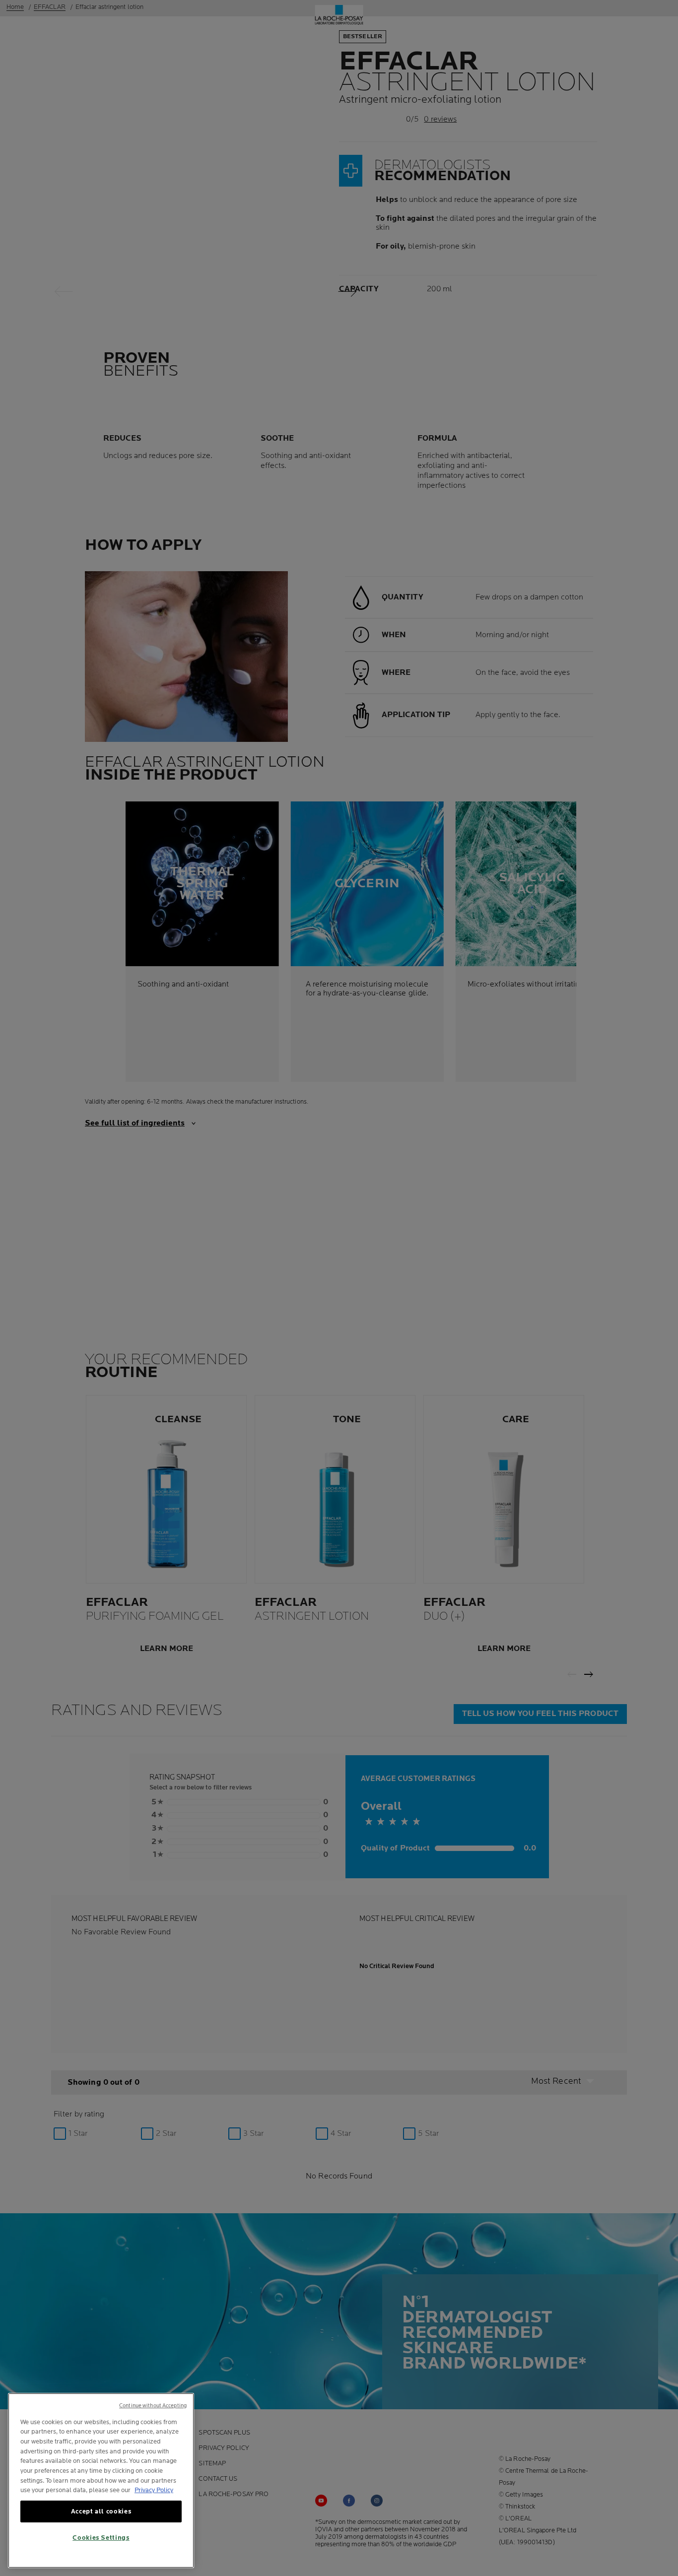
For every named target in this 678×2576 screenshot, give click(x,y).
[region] (101, 2480)
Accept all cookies (101, 2511)
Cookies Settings (101, 2538)
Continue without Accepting (153, 2406)
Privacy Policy (154, 2490)
